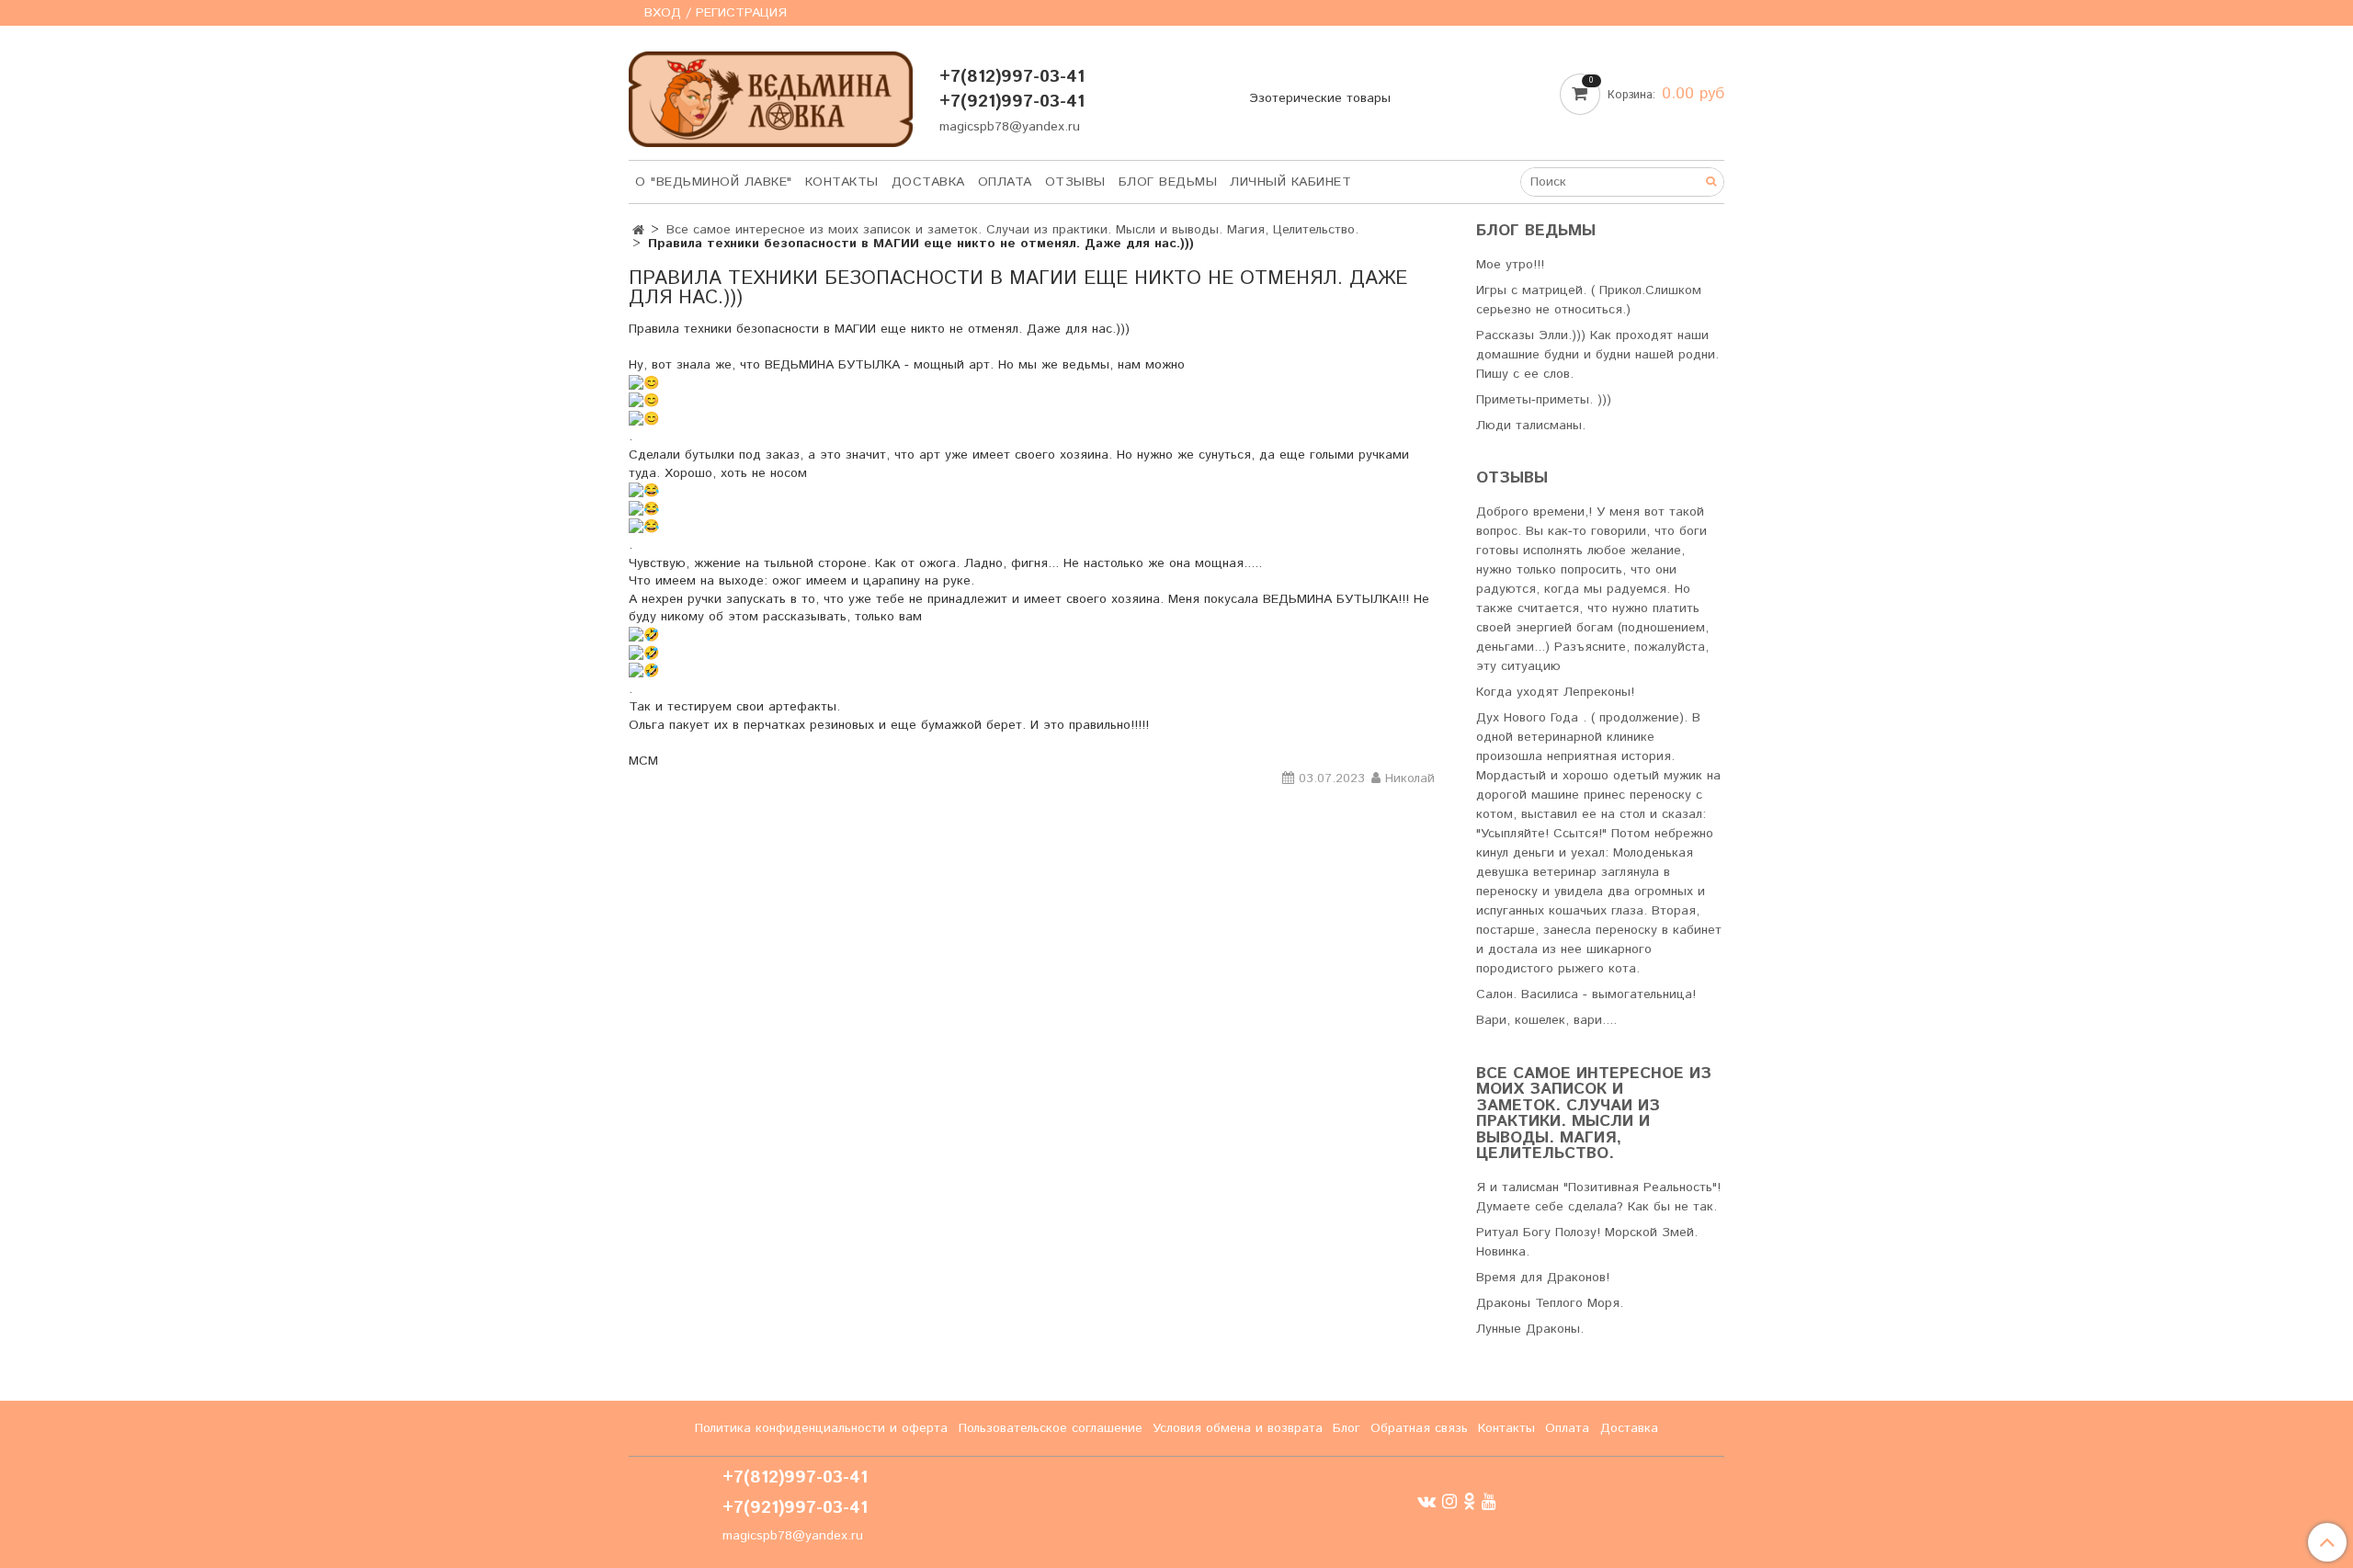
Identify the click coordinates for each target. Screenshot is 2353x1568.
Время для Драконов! (1543, 1278)
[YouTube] (1489, 1502)
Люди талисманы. (1531, 426)
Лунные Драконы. (1530, 1329)
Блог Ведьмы (1168, 182)
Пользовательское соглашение (1051, 1428)
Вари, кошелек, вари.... (1546, 1020)
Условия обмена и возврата (1238, 1428)
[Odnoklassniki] (1469, 1502)
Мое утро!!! (1510, 265)
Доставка (928, 182)
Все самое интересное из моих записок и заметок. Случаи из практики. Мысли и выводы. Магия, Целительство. (1012, 230)
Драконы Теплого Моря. (1550, 1303)
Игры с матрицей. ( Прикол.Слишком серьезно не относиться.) (1589, 300)
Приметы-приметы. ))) (1544, 400)
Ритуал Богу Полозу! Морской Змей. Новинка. (1587, 1242)
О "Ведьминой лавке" (714, 182)
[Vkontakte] (1427, 1502)
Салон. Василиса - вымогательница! (1586, 994)
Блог (1347, 1428)
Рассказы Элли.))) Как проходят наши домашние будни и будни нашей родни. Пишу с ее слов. (1597, 355)
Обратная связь (1419, 1428)
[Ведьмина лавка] (771, 95)
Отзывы (1075, 182)
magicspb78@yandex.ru (1010, 127)
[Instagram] (1449, 1502)
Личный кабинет (1290, 182)
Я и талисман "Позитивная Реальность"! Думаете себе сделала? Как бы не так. (1598, 1197)
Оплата (1005, 182)
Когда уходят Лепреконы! (1555, 692)
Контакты (842, 182)
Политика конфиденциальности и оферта (821, 1428)
